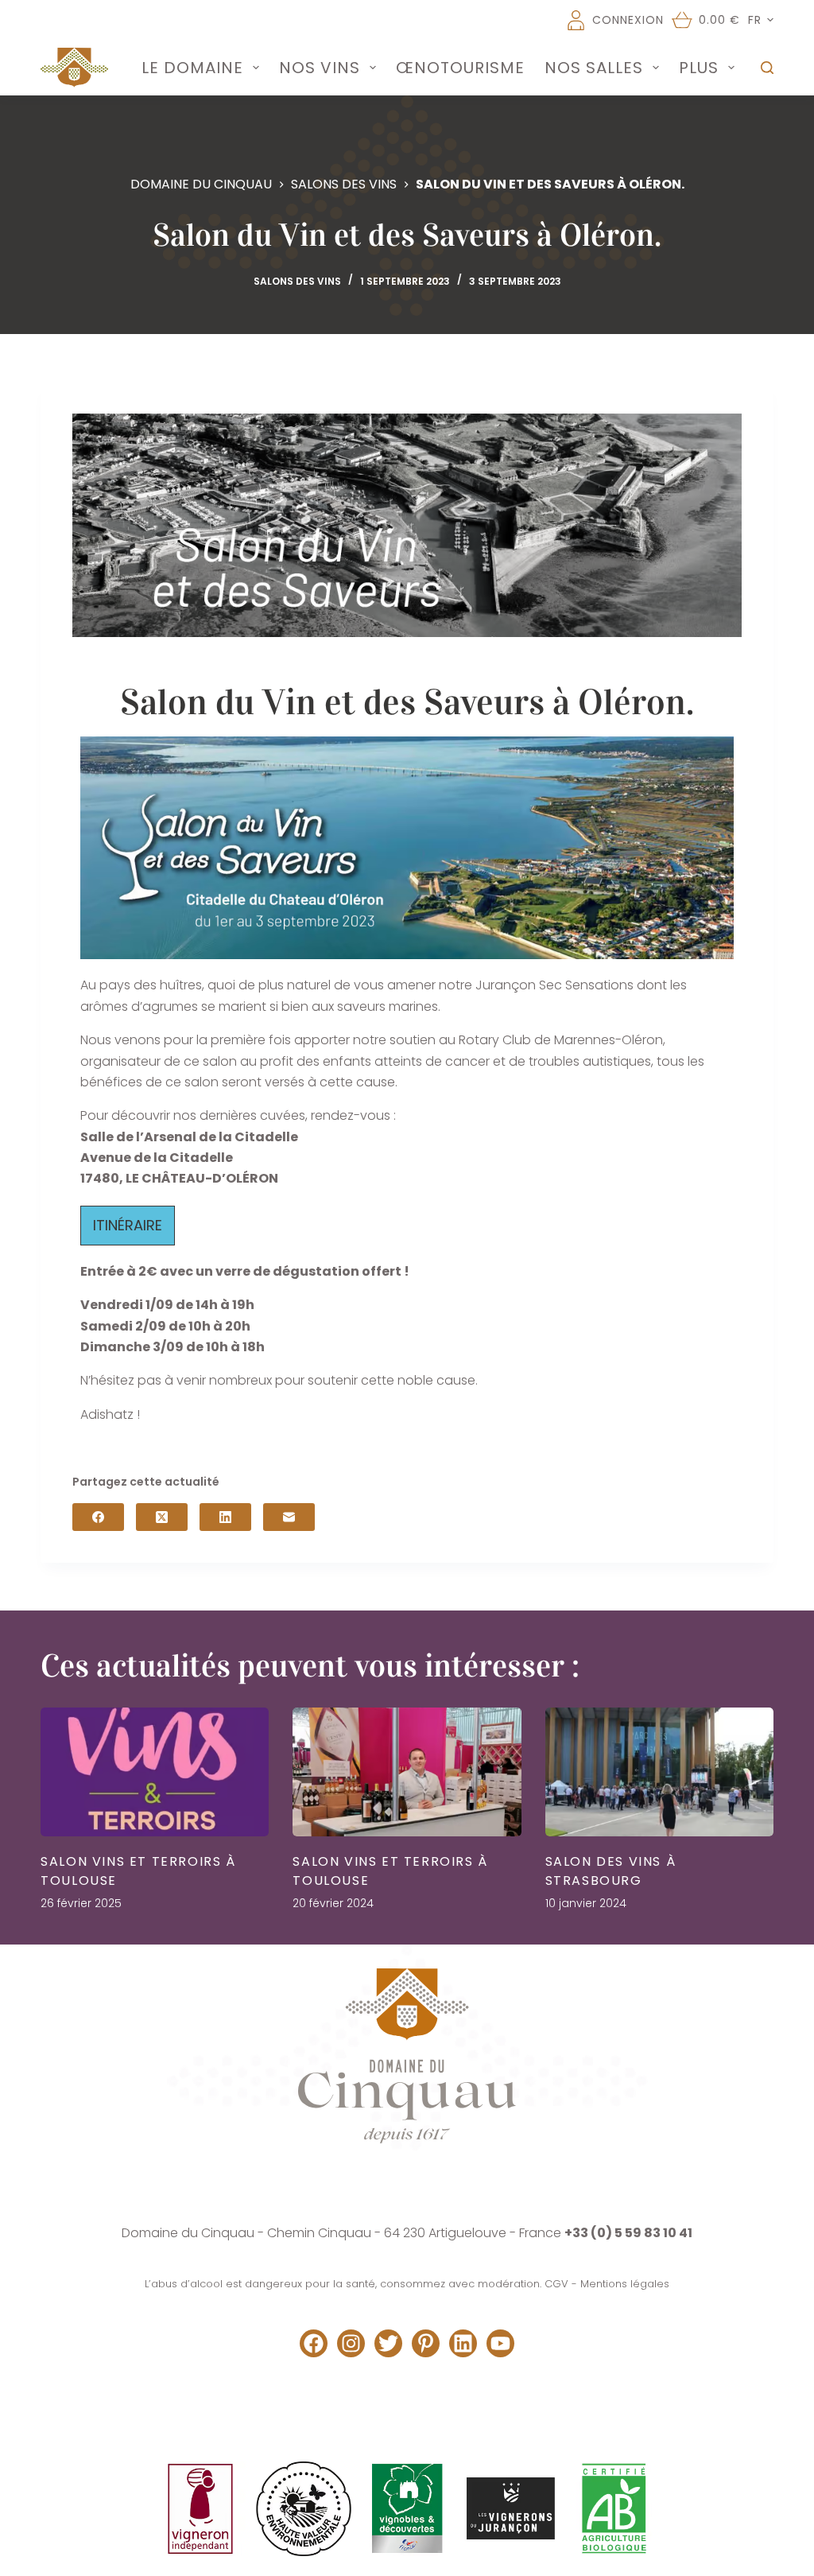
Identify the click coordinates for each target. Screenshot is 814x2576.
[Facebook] (98, 1517)
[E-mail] (289, 1517)
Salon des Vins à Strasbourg (611, 1871)
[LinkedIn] (225, 1517)
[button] (761, 20)
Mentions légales (625, 2284)
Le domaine (192, 68)
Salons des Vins (297, 281)
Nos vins (320, 68)
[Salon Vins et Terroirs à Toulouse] (155, 1772)
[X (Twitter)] (162, 1517)
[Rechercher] (767, 68)
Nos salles (594, 68)
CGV (556, 2284)
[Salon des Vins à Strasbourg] (659, 1772)
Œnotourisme (460, 68)
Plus (699, 68)
